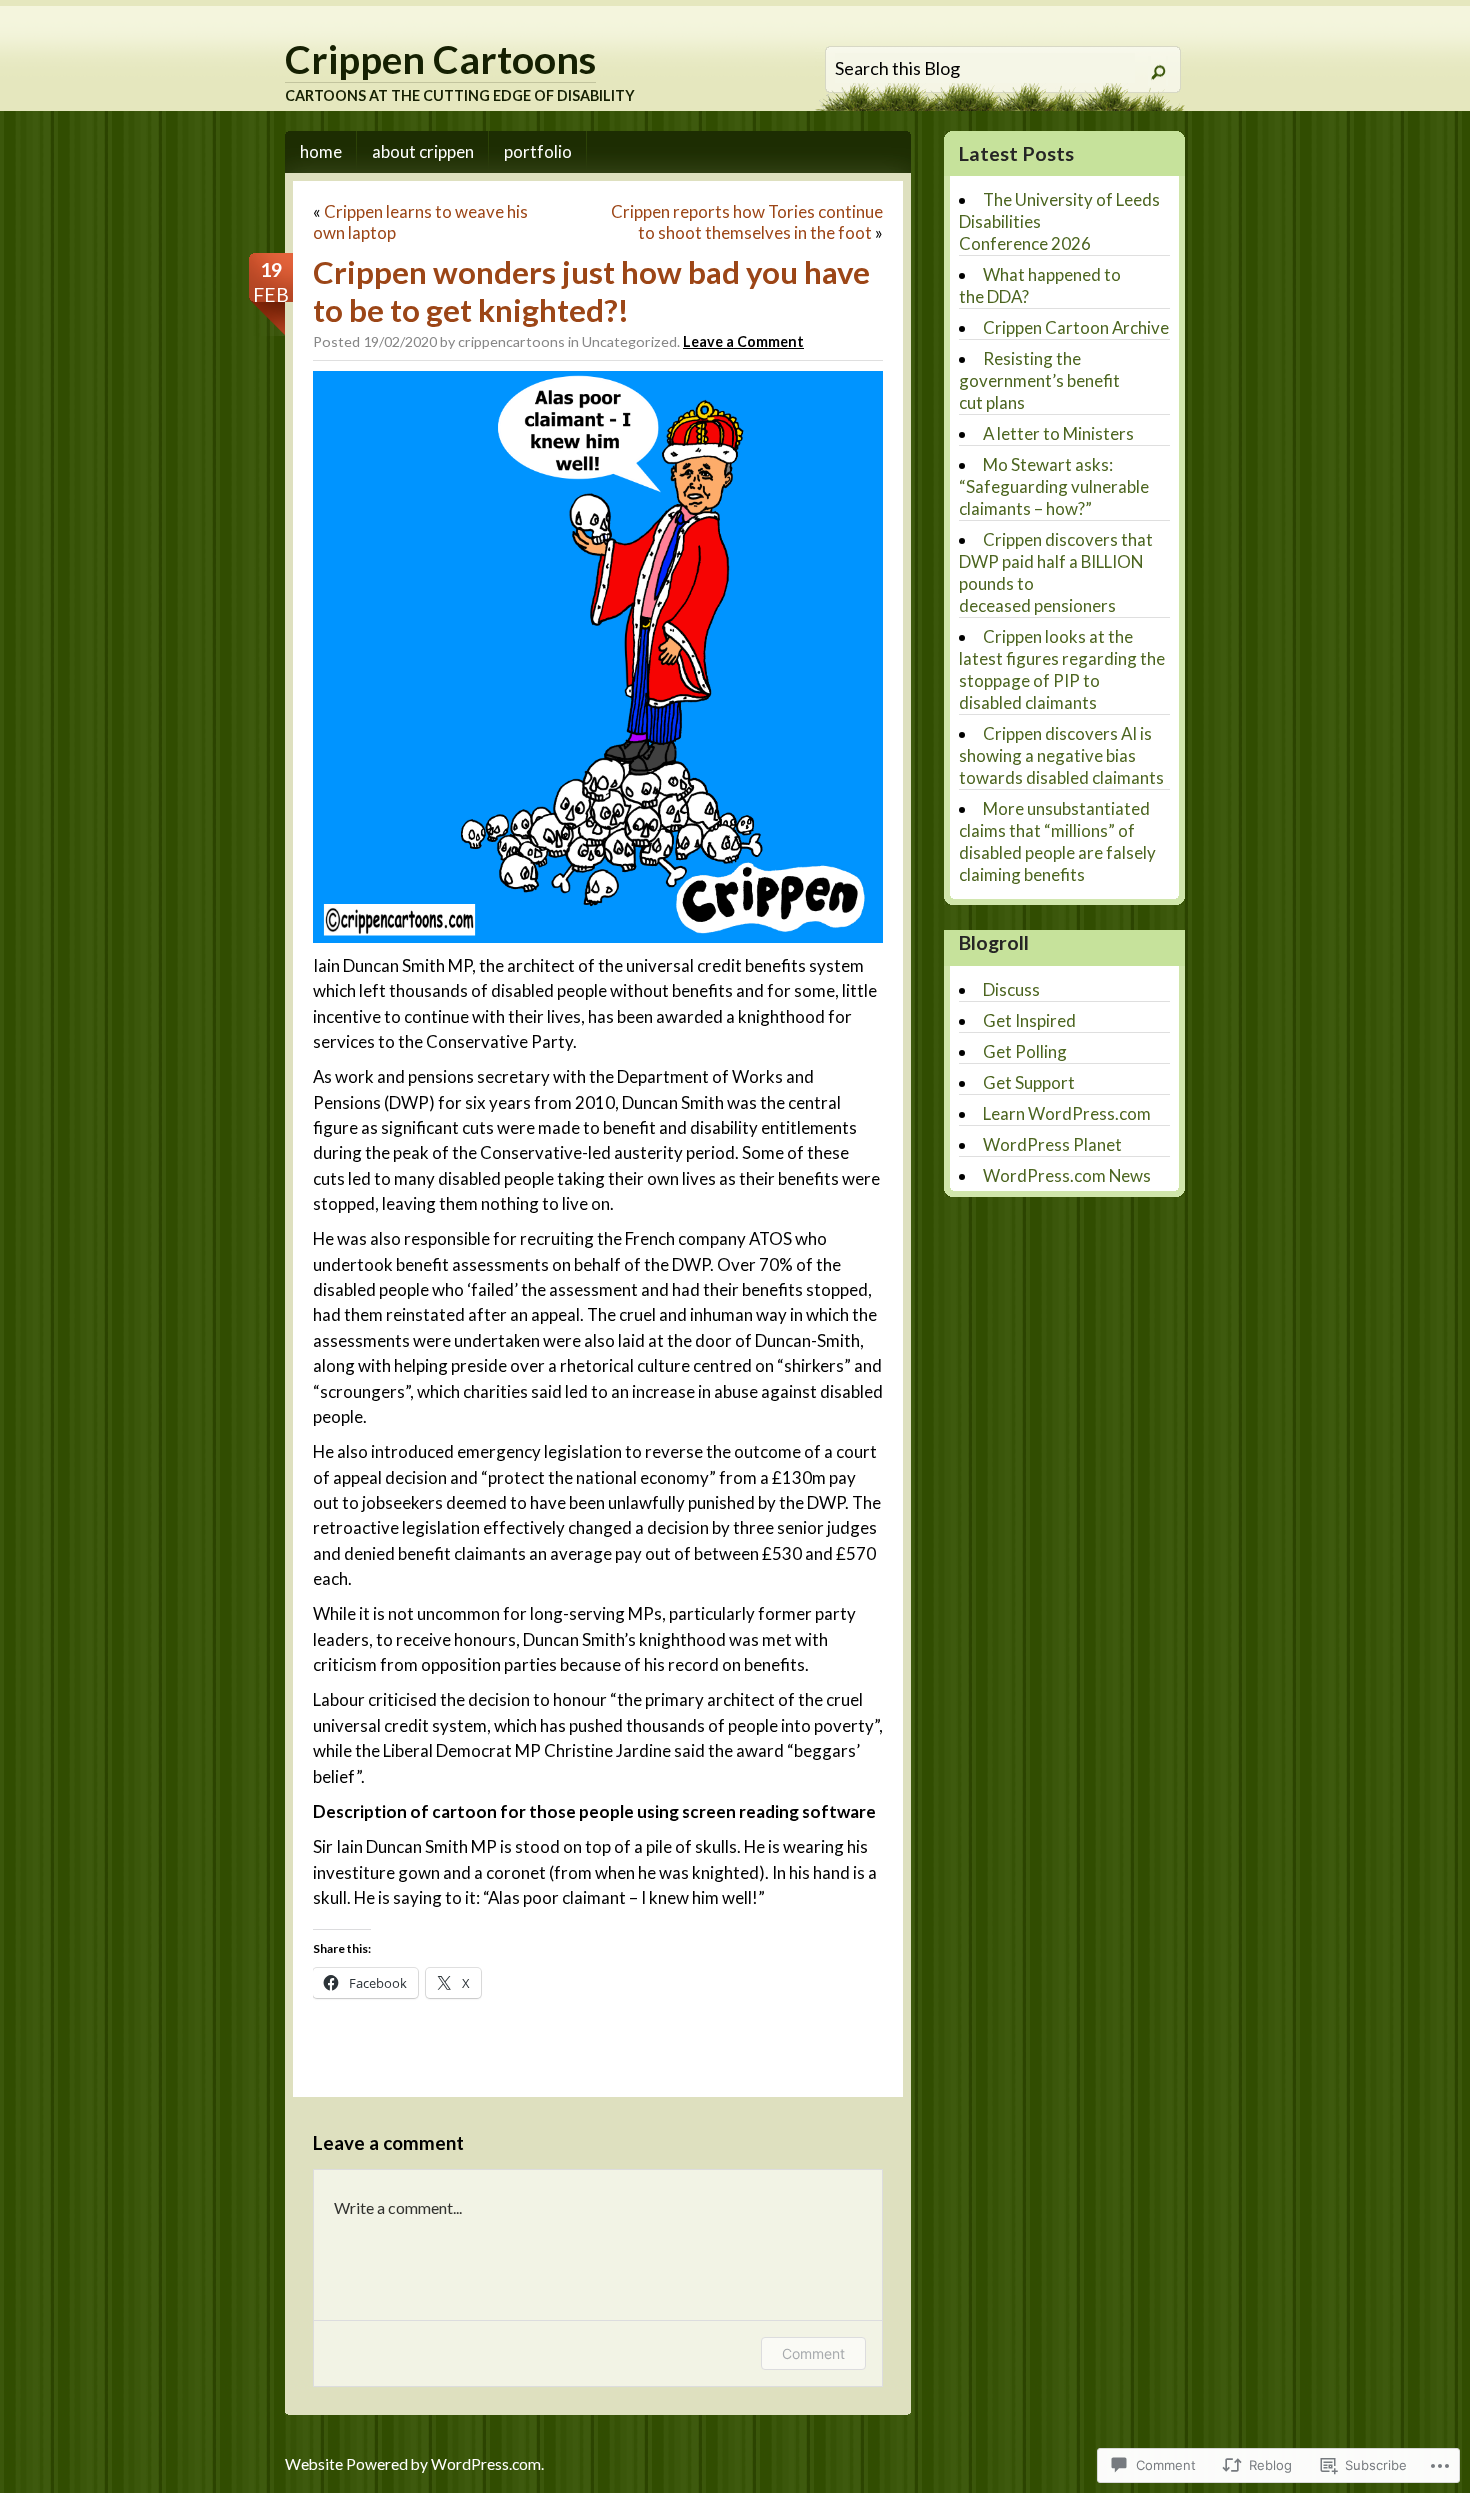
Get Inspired (1029, 1020)
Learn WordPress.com (1067, 1113)
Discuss (1011, 989)
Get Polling (1025, 1051)
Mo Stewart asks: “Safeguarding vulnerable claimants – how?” (1054, 486)
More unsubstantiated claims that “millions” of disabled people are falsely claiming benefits (1057, 841)
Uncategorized (629, 341)
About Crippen (423, 151)
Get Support (1029, 1082)
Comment (813, 2353)
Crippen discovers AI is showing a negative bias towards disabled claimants (1061, 755)
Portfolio (538, 151)
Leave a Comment (743, 341)
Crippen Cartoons (440, 59)
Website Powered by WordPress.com (413, 2464)
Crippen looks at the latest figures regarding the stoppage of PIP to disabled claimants (1062, 669)
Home (321, 151)
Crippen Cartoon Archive (1076, 327)
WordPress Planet (1052, 1144)
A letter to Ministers (1058, 433)
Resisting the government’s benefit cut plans (1039, 380)
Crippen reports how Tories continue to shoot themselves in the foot (747, 222)
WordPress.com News (1067, 1175)
